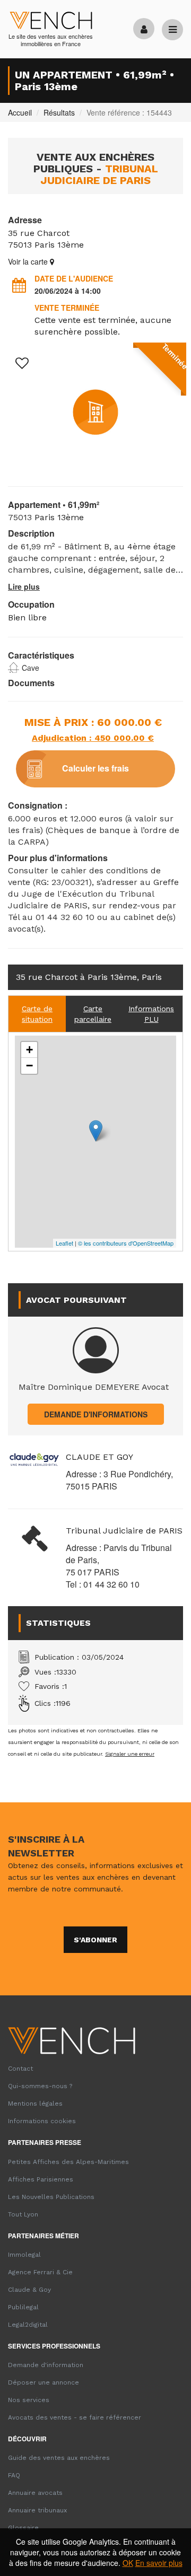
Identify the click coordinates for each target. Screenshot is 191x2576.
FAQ (14, 2475)
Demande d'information (46, 2365)
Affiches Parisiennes (41, 2179)
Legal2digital (28, 2325)
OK (128, 2563)
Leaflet (64, 1243)
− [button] (29, 1066)
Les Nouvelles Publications (51, 2197)
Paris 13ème (59, 245)
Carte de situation (37, 1014)
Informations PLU (151, 1014)
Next (167, 425)
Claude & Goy (29, 2290)
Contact (20, 2069)
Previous (24, 425)
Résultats (59, 112)
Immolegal (24, 2255)
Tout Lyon (23, 2214)
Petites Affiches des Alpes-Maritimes (68, 2162)
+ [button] (29, 1050)
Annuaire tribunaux (37, 2510)
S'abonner (95, 1940)
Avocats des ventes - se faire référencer (75, 2417)
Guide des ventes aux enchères (59, 2458)
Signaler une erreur (130, 1754)
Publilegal (23, 2307)
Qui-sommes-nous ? (40, 2086)
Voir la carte (29, 261)
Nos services (29, 2400)
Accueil (20, 112)
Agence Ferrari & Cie (40, 2272)
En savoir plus (159, 2563)
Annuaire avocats (35, 2493)
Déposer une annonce (44, 2382)
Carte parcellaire (93, 1014)
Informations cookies (42, 2121)
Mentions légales (35, 2104)
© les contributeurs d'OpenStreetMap (126, 1243)
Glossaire (23, 2528)
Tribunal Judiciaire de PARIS (124, 1531)
